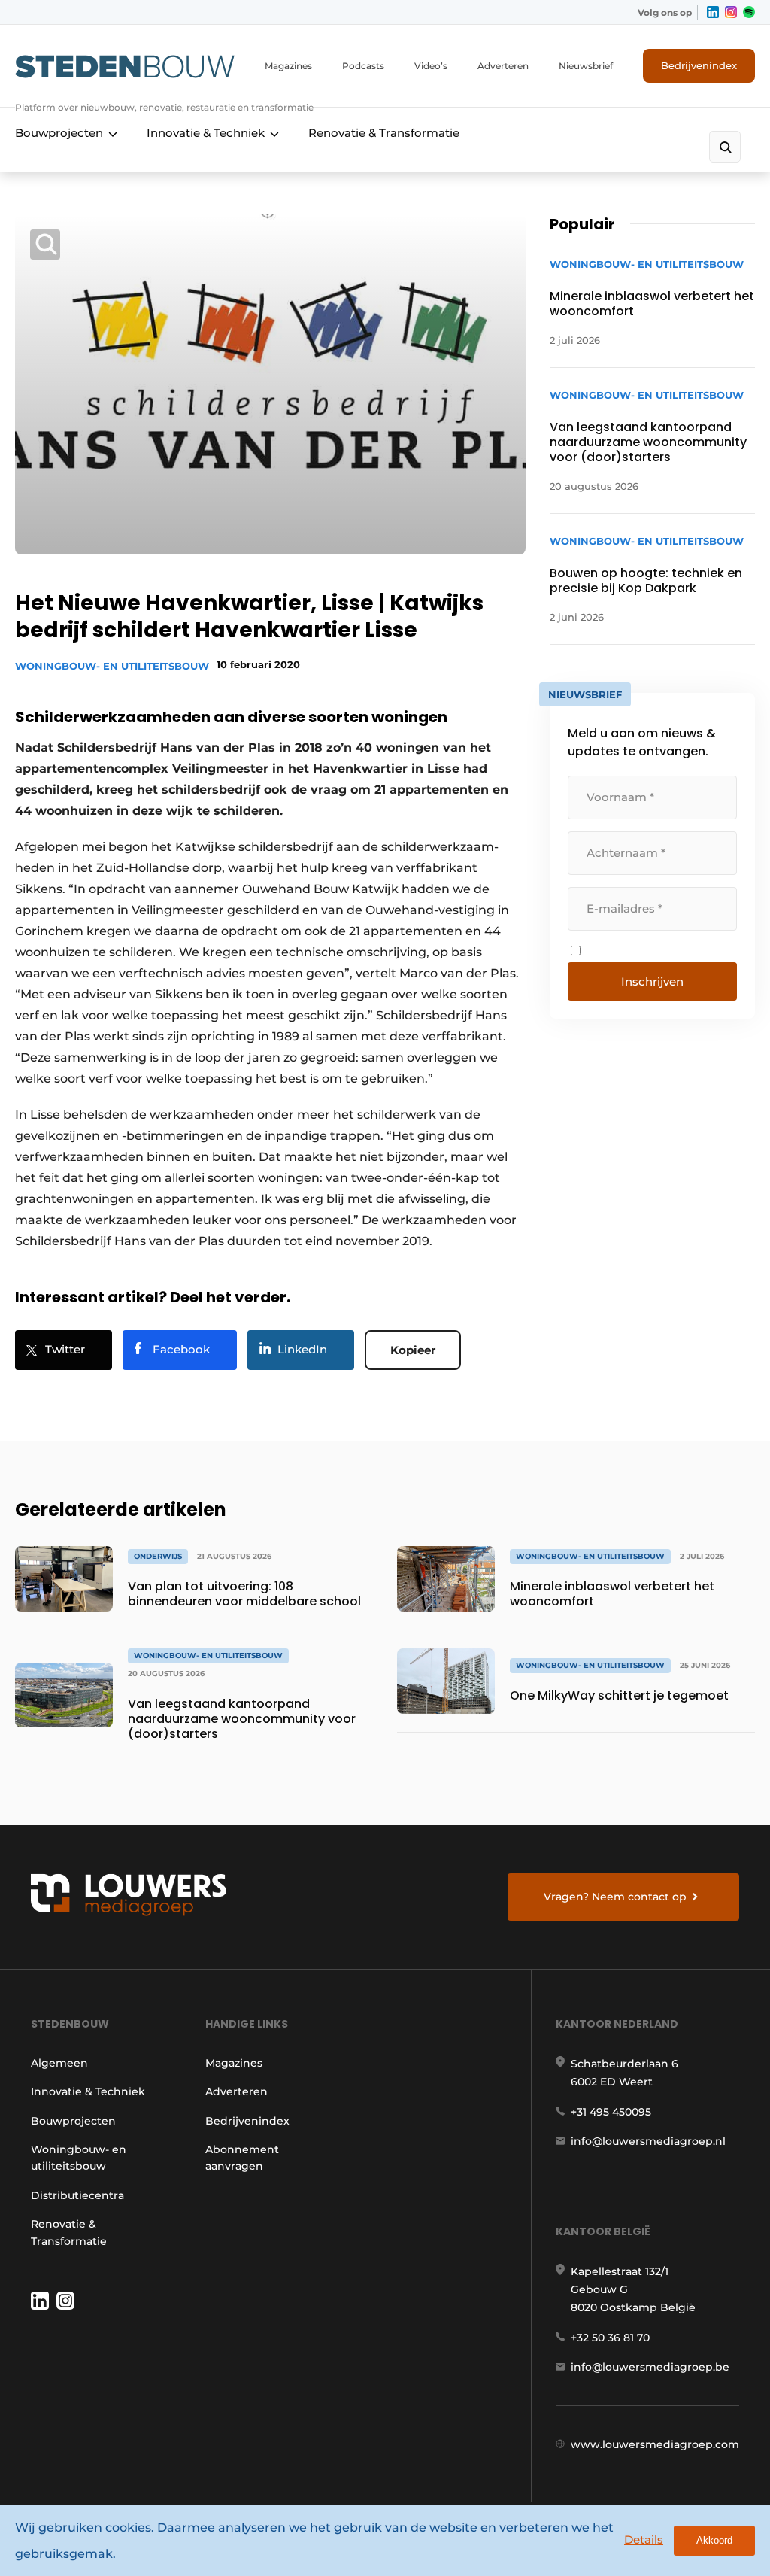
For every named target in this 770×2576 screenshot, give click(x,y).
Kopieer (413, 1350)
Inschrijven (652, 981)
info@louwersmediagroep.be (650, 2367)
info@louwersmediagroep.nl (648, 2141)
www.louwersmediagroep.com (655, 2444)
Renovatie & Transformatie (384, 133)
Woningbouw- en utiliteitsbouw (112, 666)
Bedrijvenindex (699, 65)
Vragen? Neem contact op (615, 1897)
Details (644, 2540)
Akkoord (714, 2540)
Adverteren (503, 66)
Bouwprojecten (59, 133)
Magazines (288, 66)
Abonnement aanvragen (242, 2158)
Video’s (431, 66)
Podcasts (363, 66)
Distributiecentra (77, 2195)
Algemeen (59, 2063)
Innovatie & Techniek (206, 133)
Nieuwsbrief (586, 66)
